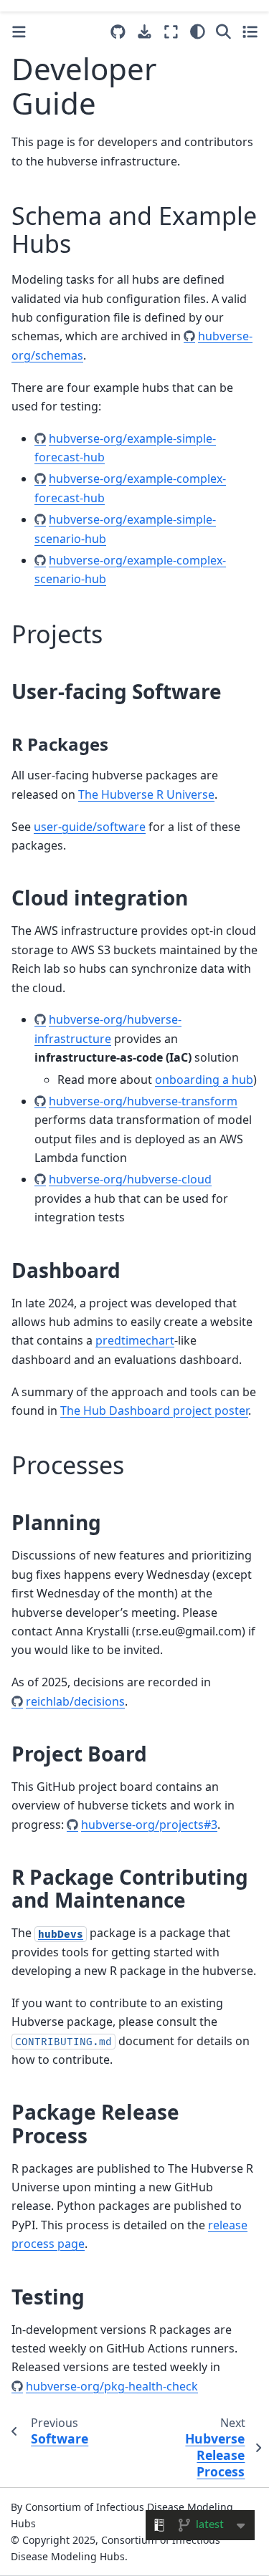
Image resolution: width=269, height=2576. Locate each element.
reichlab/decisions (75, 1701)
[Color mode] (198, 32)
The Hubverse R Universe (146, 794)
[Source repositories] (118, 32)
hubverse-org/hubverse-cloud (130, 1179)
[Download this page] (145, 32)
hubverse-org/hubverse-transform (143, 1101)
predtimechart (135, 1340)
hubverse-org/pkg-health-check (112, 2386)
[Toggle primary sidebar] (19, 32)
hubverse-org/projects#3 (149, 1825)
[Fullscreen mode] (171, 32)
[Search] (223, 32)
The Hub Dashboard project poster (154, 1410)
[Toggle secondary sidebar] (250, 32)
